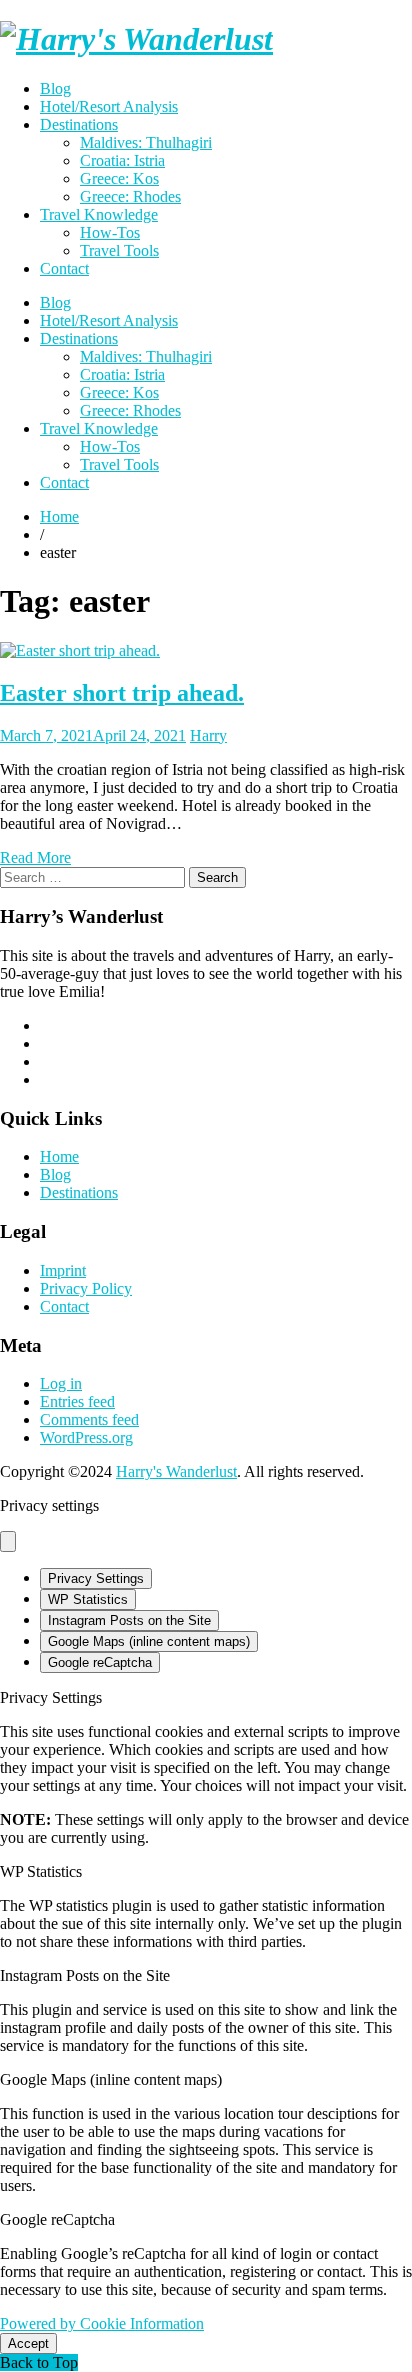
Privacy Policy (86, 1288)
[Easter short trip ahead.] (80, 650)
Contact (64, 268)
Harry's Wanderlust (176, 1471)
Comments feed (89, 1419)
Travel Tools (119, 250)
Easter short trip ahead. (122, 693)
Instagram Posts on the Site (129, 1620)
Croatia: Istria (122, 160)
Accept (28, 2343)
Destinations (79, 124)
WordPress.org (86, 1437)
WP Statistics (88, 1599)
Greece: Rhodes (130, 196)
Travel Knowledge (99, 214)
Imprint (63, 1270)
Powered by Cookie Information (102, 2323)
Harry (208, 735)
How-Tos (110, 232)
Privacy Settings (96, 1578)
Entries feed (77, 1401)
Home (59, 1156)
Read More (35, 857)
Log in (61, 1383)
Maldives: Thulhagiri (146, 142)
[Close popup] (8, 1541)
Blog (55, 88)
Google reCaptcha (100, 1662)
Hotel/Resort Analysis (109, 106)
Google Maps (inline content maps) (149, 1641)
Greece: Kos (119, 178)
